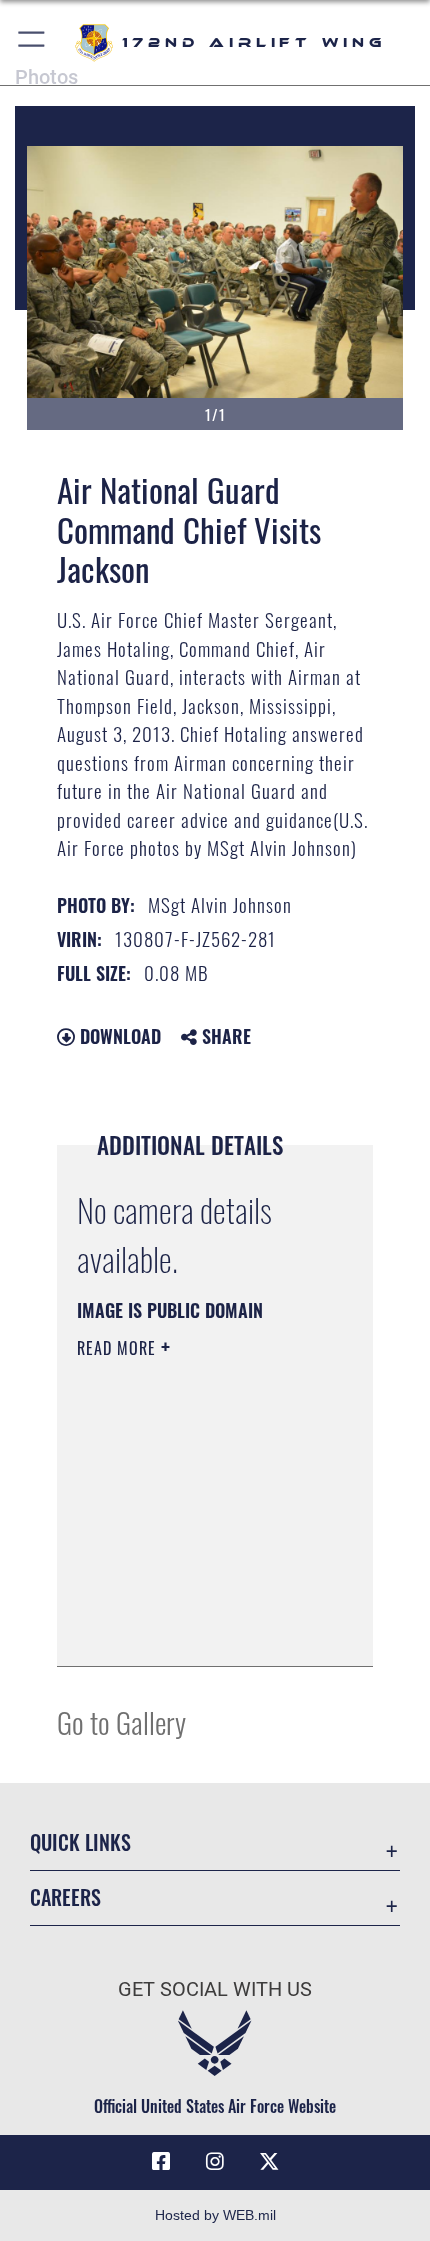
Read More (119, 1348)
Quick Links (80, 1842)
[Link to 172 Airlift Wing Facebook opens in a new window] (161, 2162)
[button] (32, 42)
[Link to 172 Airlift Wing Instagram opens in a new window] (215, 2162)
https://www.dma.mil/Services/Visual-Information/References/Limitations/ (198, 1629)
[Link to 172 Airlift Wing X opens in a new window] (269, 2162)
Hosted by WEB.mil (215, 2215)
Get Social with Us (215, 1989)
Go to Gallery (121, 1721)
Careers (65, 1897)
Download (118, 1036)
